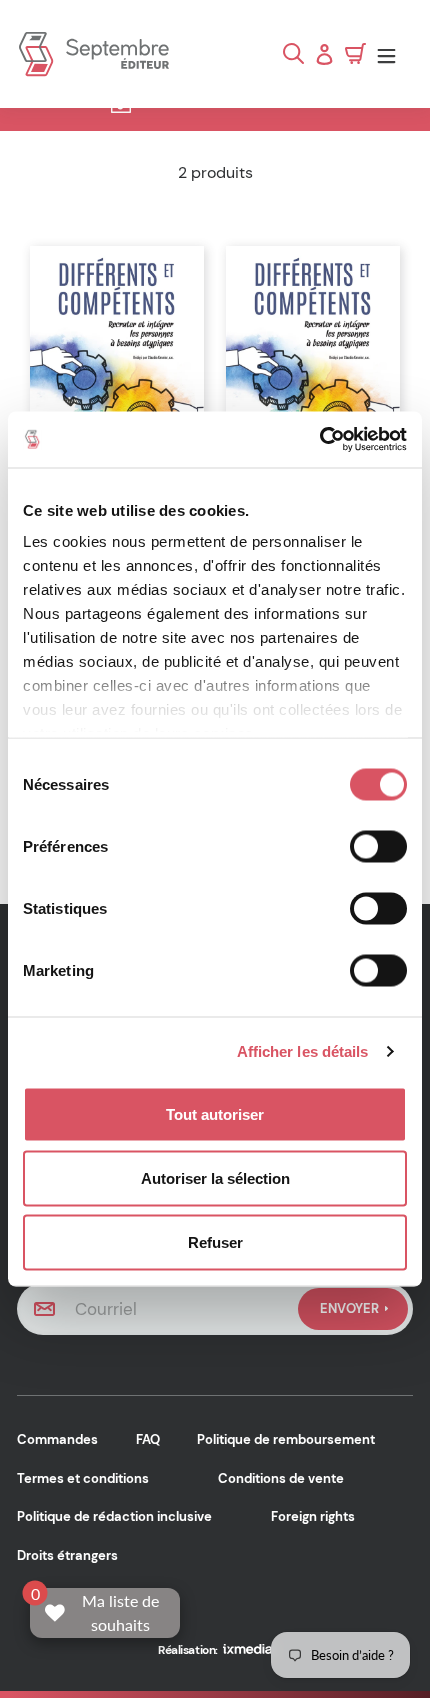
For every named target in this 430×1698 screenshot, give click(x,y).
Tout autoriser (215, 1113)
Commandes (57, 1439)
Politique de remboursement (286, 1439)
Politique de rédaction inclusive (114, 1516)
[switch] (378, 846)
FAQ (148, 1439)
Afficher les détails (303, 1051)
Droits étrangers (67, 1555)
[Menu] (391, 54)
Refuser (215, 1241)
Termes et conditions (83, 1478)
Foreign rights (313, 1516)
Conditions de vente (281, 1478)
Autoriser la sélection (215, 1177)
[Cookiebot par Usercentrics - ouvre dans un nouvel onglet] (319, 440)
